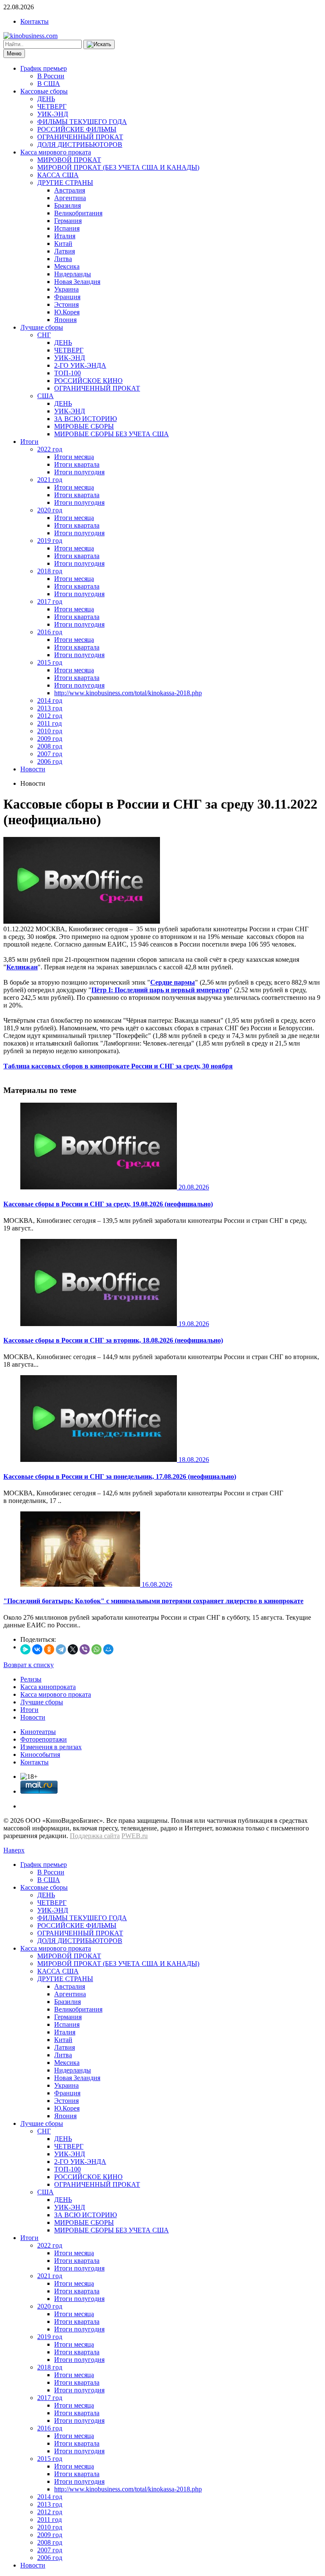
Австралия (70, 190)
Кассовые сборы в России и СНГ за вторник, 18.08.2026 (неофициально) (113, 1340)
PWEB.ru (135, 1836)
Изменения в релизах (51, 1747)
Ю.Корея (67, 312)
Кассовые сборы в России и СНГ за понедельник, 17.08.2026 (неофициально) (120, 1477)
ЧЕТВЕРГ (52, 106)
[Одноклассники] (49, 1649)
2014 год (50, 700)
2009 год (50, 739)
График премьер (44, 68)
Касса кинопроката (48, 1687)
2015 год (50, 662)
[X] (73, 1649)
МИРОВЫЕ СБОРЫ (84, 426)
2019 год (50, 541)
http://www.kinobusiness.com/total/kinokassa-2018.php (128, 693)
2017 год (50, 601)
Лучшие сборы (42, 327)
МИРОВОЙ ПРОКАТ (69, 160)
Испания (67, 228)
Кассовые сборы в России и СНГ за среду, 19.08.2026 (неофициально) (108, 1204)
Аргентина (70, 198)
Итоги (29, 442)
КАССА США (58, 175)
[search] (99, 44)
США (45, 396)
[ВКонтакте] (37, 1649)
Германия (68, 221)
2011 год (50, 723)
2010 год (50, 731)
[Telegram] (61, 1649)
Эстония (66, 304)
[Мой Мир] (108, 1649)
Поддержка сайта (95, 1836)
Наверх (14, 1850)
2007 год (50, 754)
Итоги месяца (74, 457)
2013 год (50, 708)
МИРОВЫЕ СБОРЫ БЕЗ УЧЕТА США (112, 434)
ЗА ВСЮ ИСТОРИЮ (85, 419)
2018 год (50, 571)
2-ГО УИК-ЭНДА (80, 365)
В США (49, 84)
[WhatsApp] (96, 1649)
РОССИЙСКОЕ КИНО (88, 381)
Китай (63, 244)
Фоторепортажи (44, 1739)
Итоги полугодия (79, 472)
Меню (14, 54)
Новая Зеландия (77, 282)
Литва (63, 259)
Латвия (65, 251)
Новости (33, 769)
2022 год (50, 449)
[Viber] (85, 1649)
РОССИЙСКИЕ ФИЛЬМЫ (77, 129)
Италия (65, 236)
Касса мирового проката (56, 152)
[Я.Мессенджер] (25, 1649)
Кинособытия (40, 1754)
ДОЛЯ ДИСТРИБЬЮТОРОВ (80, 144)
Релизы (31, 1679)
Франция (67, 297)
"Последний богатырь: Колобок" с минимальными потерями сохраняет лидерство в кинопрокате (153, 1601)
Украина (66, 289)
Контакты (34, 21)
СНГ (44, 335)
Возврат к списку (29, 1665)
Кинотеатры (38, 1732)
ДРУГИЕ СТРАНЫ (65, 183)
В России (51, 76)
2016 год (50, 632)
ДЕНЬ (46, 99)
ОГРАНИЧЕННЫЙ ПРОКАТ (80, 137)
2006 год (50, 761)
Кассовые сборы (44, 91)
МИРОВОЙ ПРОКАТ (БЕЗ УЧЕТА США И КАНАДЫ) (118, 167)
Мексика (67, 266)
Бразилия (67, 205)
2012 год (50, 716)
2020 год (50, 510)
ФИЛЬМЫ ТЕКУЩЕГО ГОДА (82, 122)
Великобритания (78, 213)
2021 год (50, 480)
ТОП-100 (67, 373)
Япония (65, 320)
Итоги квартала (77, 464)
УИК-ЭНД (53, 114)
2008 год (50, 746)
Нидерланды (73, 274)
